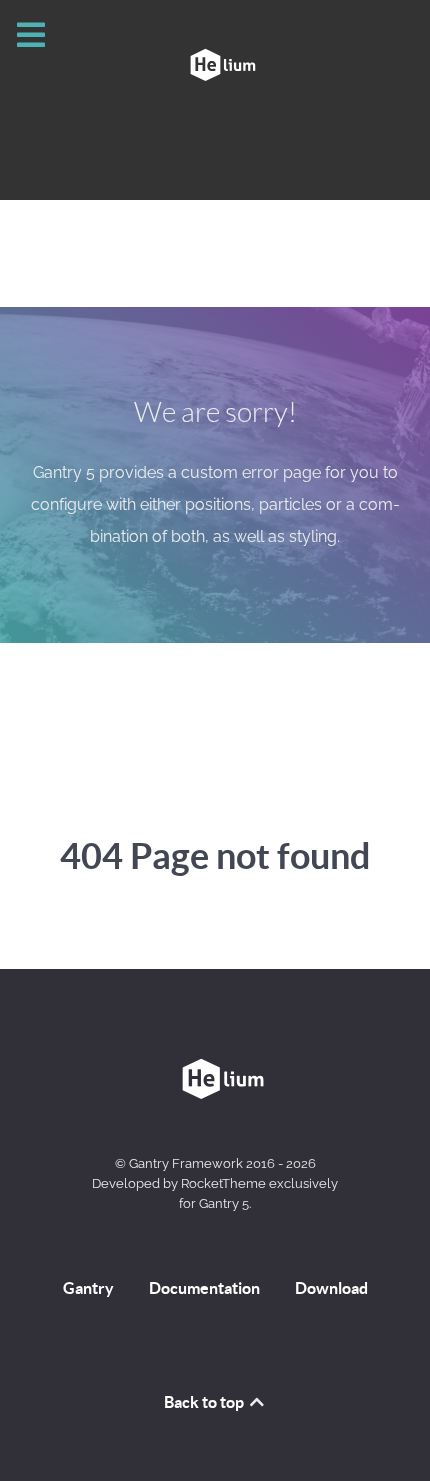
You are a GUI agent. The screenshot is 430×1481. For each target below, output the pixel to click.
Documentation (204, 1288)
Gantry (88, 1288)
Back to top (205, 1402)
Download (331, 1288)
